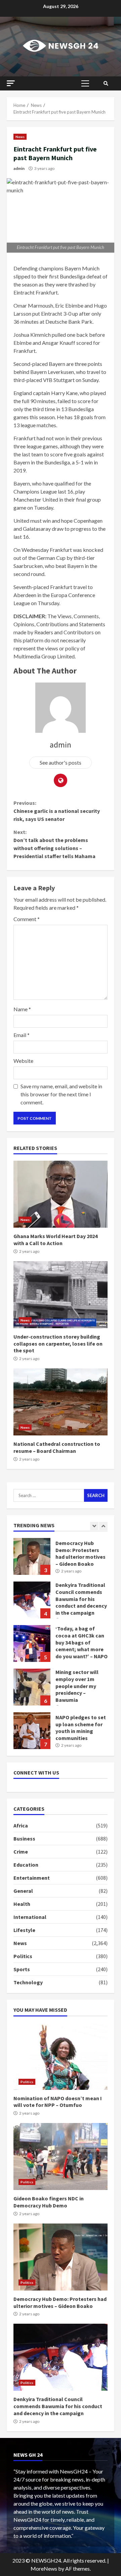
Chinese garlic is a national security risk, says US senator (57, 811)
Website (23, 1061)
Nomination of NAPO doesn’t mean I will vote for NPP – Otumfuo (61, 2056)
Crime (21, 1852)
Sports (22, 1969)
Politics (23, 1956)
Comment (27, 919)
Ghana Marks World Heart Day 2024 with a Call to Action (61, 1194)
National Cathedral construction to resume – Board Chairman (61, 1402)
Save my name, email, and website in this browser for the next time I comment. (61, 1094)
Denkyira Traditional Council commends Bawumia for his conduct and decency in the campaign (32, 1600)
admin (19, 168)
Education (26, 1865)
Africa (21, 1825)
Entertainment (32, 1878)
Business (24, 1839)
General (23, 1891)
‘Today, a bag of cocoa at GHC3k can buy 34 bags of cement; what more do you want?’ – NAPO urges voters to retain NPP (32, 1644)
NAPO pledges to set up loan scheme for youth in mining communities (32, 1731)
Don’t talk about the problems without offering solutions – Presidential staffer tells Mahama (54, 844)
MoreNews (44, 2568)
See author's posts (61, 762)
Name (22, 1009)
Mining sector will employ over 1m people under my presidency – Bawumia (32, 1687)
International (30, 1917)
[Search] (106, 83)
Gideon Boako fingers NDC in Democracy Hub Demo (61, 2156)
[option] (61, 1560)
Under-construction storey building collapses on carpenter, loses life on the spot (61, 1295)
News (20, 137)
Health (22, 1904)
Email (22, 1035)
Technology (28, 1982)
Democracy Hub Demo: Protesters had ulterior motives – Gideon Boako (32, 1556)
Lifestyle (24, 1930)
